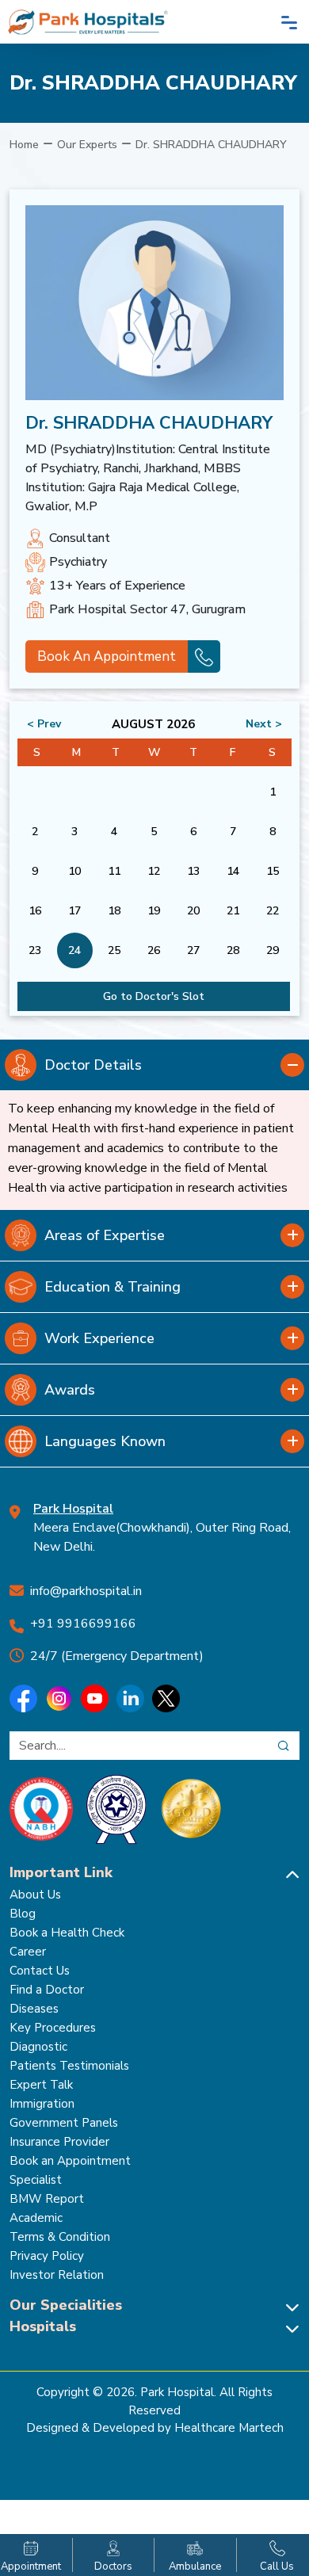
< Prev (44, 724)
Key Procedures (53, 2028)
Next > (264, 724)
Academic (36, 2218)
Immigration (42, 2104)
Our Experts (87, 145)
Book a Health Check (67, 1933)
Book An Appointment (107, 656)
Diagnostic (38, 2047)
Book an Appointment (70, 2161)
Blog (23, 1914)
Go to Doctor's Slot (154, 996)
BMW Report (47, 2199)
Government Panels (64, 2123)
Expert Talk (41, 2085)
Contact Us (40, 1971)
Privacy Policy (47, 2256)
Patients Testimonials (69, 2066)
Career (28, 1952)
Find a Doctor (47, 1990)
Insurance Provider (59, 2142)
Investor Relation (57, 2275)
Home (24, 145)
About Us (35, 1895)
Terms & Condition (60, 2237)
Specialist (36, 2180)
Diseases (34, 2009)
